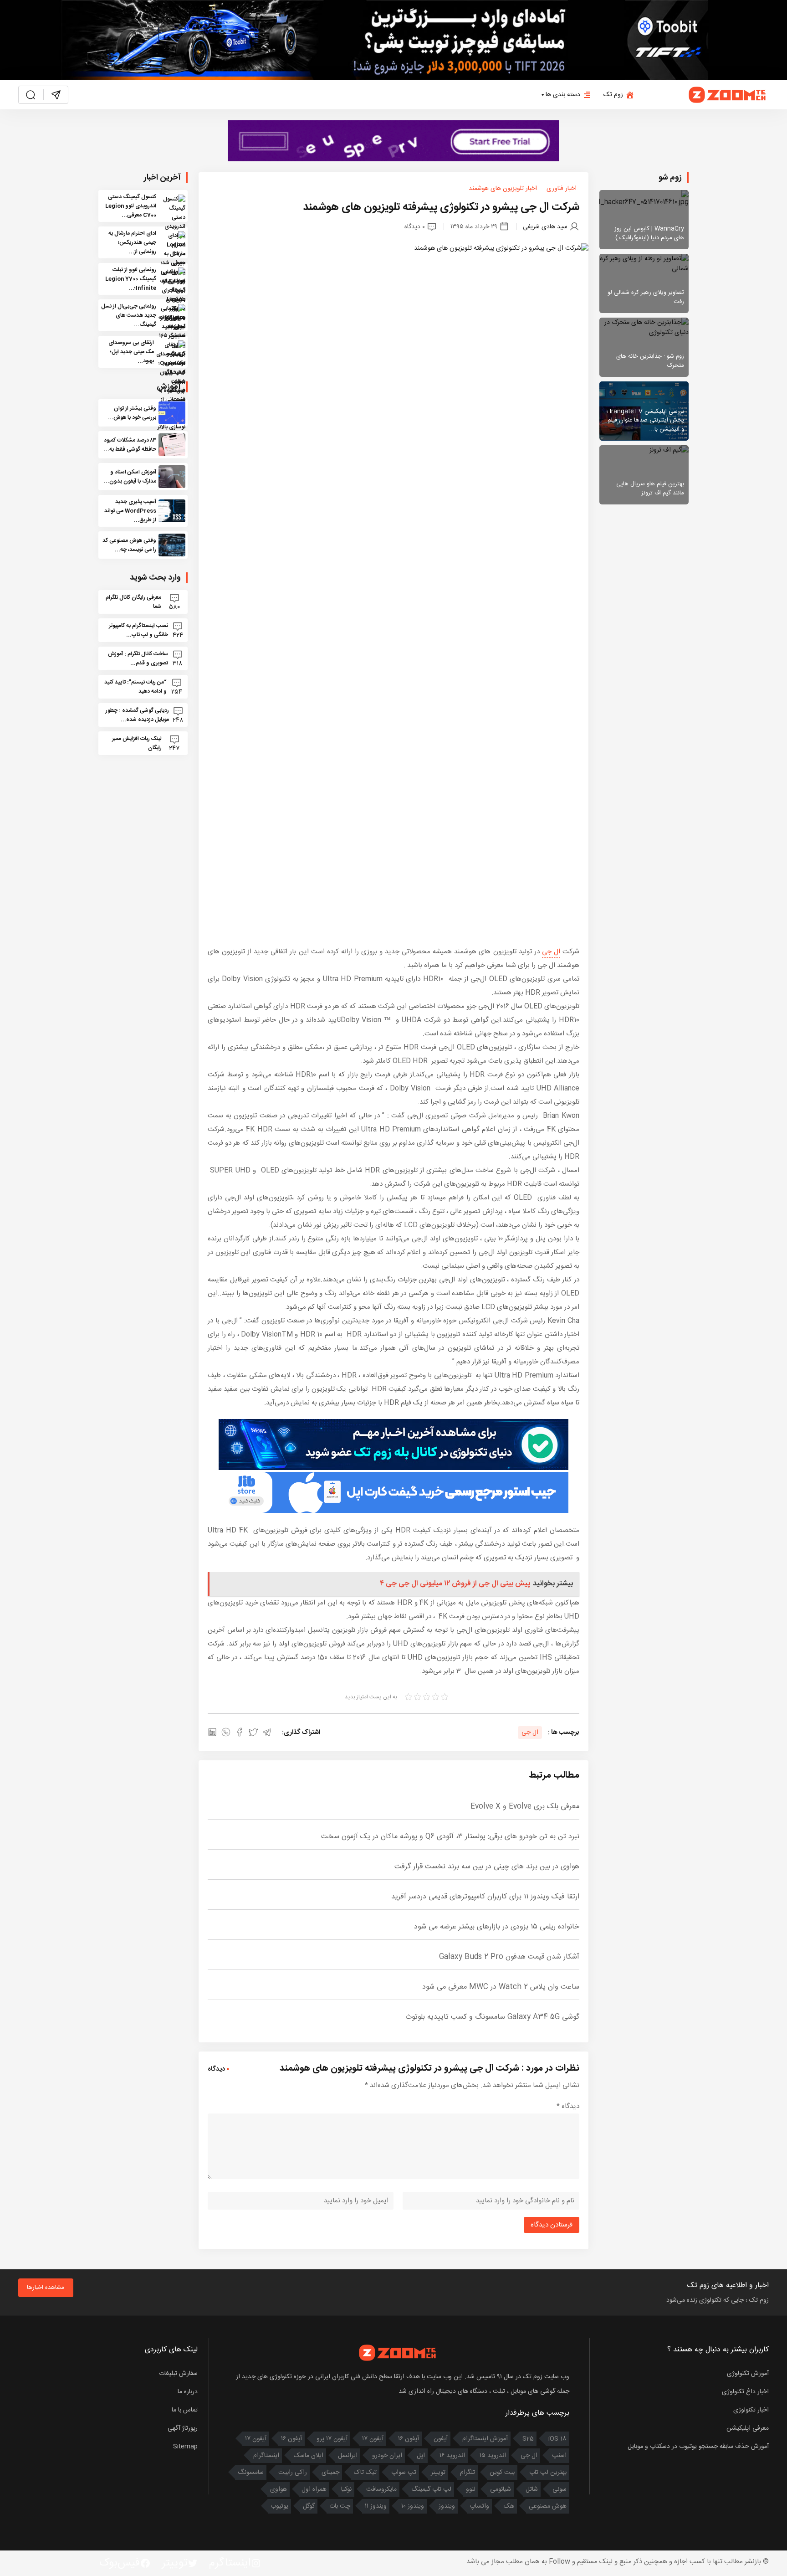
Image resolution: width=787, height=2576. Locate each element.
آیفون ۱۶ (409, 2439)
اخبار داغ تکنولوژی (745, 2392)
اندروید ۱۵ (493, 2456)
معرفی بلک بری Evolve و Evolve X (525, 1807)
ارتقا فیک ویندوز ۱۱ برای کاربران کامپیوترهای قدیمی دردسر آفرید (485, 1897)
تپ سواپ (404, 2473)
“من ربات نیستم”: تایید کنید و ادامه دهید (135, 687)
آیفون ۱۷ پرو (332, 2439)
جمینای (330, 2473)
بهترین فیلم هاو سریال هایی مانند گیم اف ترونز (650, 488)
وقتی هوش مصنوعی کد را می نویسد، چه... (129, 545)
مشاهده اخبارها (46, 2288)
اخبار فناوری (562, 189)
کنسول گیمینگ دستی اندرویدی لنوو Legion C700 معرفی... (131, 206)
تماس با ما (185, 2410)
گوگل (309, 2506)
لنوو (471, 2489)
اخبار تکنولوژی (751, 2410)
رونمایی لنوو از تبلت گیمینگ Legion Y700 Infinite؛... (131, 279)
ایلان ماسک (309, 2456)
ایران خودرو (387, 2456)
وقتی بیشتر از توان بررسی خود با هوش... (132, 413)
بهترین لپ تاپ (548, 2473)
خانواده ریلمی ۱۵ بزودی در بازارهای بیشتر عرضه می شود (497, 1927)
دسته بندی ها (563, 95)
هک (509, 2506)
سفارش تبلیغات (178, 2374)
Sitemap (185, 2447)
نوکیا (346, 2489)
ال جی (551, 952)
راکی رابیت (293, 2473)
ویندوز (447, 2506)
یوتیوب (279, 2506)
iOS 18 (557, 2439)
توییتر (438, 2473)
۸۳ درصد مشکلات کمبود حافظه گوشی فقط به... (130, 445)
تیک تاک (365, 2473)
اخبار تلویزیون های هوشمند (503, 189)
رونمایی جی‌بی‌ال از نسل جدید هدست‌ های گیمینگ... (129, 315)
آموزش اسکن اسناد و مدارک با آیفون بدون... (130, 477)
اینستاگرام (266, 2456)
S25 (528, 2439)
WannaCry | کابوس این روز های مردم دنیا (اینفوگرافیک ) (649, 233)
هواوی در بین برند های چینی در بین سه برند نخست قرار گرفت (487, 1867)
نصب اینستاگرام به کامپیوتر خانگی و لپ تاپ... (138, 630)
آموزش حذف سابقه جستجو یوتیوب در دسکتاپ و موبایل (698, 2447)
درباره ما (188, 2392)
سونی (560, 2489)
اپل (421, 2456)
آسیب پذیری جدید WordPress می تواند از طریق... (130, 511)
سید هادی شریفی (545, 227)
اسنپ (559, 2456)
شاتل (532, 2489)
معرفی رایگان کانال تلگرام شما (133, 602)
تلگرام (468, 2473)
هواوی (279, 2489)
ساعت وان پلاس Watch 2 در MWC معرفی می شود (501, 1987)
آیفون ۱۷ (373, 2439)
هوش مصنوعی (548, 2506)
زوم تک (613, 95)
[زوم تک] (728, 95)
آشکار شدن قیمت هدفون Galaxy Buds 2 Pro (509, 1957)
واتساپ (479, 2506)
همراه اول (314, 2489)
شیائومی (501, 2489)
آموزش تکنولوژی (748, 2374)
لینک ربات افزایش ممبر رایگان (137, 743)
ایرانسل (348, 2456)
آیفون (441, 2439)
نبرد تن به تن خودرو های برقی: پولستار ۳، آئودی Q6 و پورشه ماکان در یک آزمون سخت (450, 1837)
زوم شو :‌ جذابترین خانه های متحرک (650, 361)
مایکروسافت (381, 2489)
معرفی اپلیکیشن (748, 2428)
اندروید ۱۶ (452, 2456)
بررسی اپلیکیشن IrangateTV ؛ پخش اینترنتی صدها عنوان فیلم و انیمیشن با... (645, 420)
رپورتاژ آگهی (183, 2428)
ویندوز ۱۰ (413, 2506)
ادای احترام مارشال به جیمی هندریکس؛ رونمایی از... (132, 242)
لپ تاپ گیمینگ (431, 2489)
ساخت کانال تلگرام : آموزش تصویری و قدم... (138, 658)
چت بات (340, 2506)
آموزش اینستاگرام (485, 2439)
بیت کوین (502, 2473)
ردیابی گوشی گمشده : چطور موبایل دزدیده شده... (137, 715)
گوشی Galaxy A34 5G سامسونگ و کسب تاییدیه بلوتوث (492, 2017)
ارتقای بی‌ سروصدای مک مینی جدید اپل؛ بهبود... (131, 352)
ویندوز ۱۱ (376, 2506)
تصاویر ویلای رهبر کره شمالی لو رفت (646, 297)
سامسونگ (251, 2473)
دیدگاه (568, 2106)
